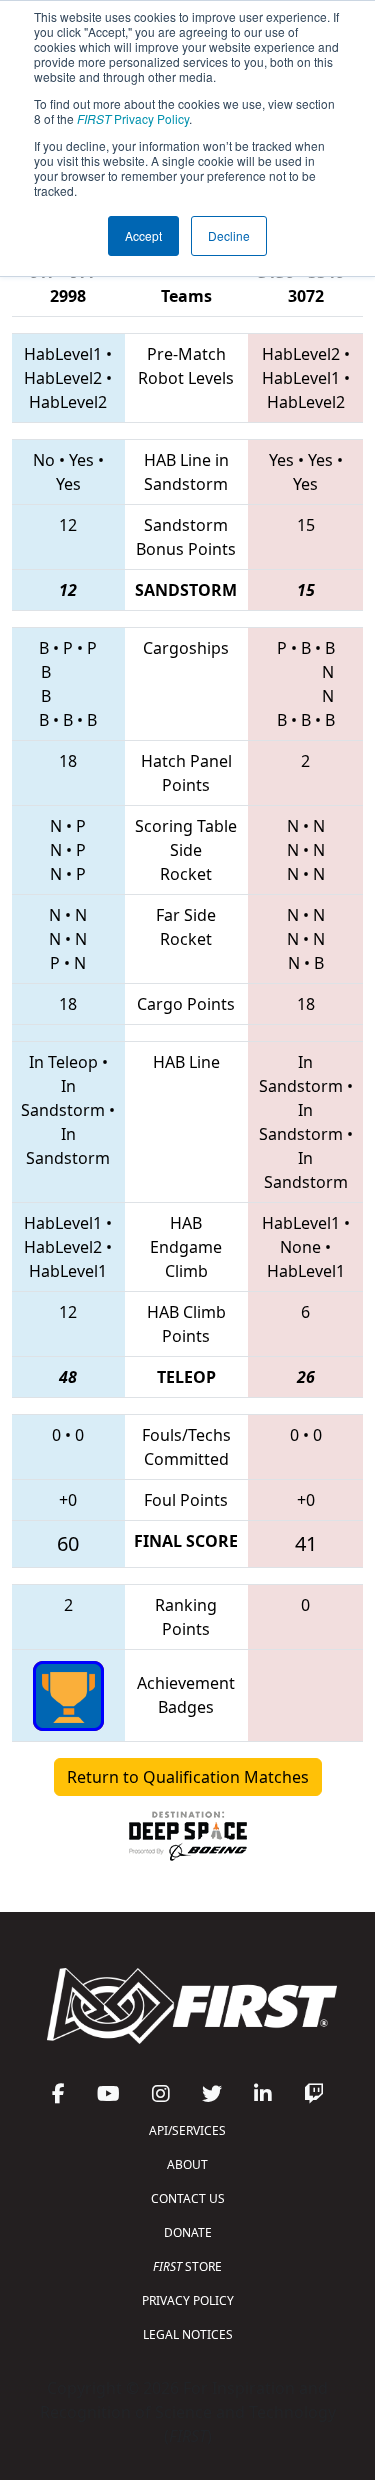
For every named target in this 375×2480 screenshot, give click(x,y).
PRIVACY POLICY (188, 2300)
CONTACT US (188, 2198)
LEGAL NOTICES (188, 2334)
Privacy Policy (133, 118)
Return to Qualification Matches (188, 1777)
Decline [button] (229, 235)
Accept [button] (143, 235)
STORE (187, 2266)
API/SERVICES (187, 2130)
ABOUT (187, 2164)
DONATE (188, 2232)
